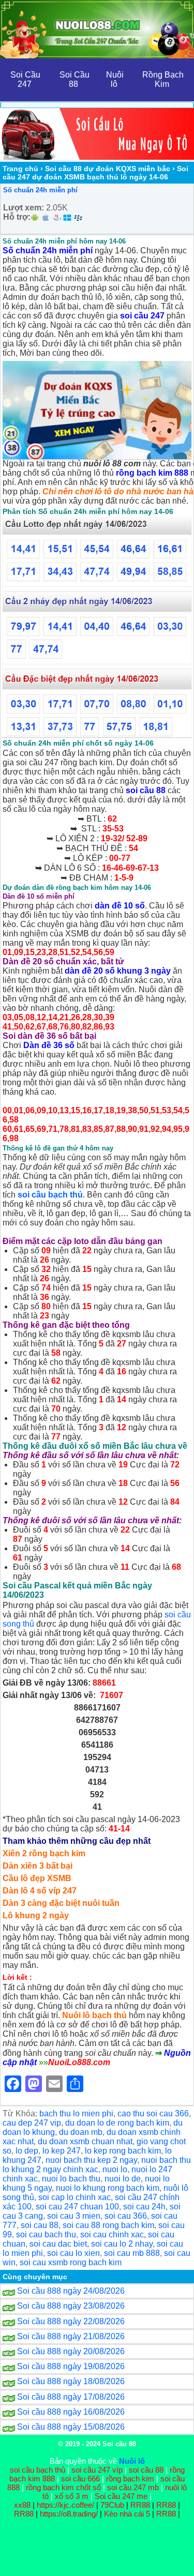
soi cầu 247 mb (133, 2487)
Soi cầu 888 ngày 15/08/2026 (71, 2427)
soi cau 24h (144, 2207)
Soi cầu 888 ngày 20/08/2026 (71, 2351)
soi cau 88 (40, 2225)
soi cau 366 (126, 2216)
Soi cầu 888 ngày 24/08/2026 (71, 2291)
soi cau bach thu (46, 2234)
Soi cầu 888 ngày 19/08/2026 (71, 2366)
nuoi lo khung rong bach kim (108, 2188)
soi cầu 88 (146, 790)
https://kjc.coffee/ (65, 2505)
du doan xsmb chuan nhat (85, 2141)
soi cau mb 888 (132, 2253)
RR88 (140, 2505)
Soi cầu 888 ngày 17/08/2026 (71, 2397)
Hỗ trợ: (17, 217)
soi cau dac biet (58, 2244)
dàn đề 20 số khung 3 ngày (118, 971)
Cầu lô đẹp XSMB (37, 1878)
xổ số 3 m (72, 2496)
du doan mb (81, 2132)
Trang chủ (20, 169)
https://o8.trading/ (69, 2514)
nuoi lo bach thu (71, 2179)
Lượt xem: (24, 208)
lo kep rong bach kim (123, 2151)
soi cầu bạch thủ (50, 1195)
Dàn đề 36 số (49, 1045)
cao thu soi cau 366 (153, 2113)
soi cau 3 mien (74, 2216)
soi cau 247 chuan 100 (77, 2207)
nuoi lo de (123, 2179)
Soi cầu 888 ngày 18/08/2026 (71, 2381)
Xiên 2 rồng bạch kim (44, 1853)
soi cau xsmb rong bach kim (71, 2262)
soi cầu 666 (80, 2479)
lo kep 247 (62, 2151)
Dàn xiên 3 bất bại (38, 1866)
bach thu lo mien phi (76, 2113)
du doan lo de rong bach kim (117, 2123)
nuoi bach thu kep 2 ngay (91, 2160)
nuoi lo (115, 2169)
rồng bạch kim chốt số (63, 2487)
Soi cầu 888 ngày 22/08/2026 (71, 2321)
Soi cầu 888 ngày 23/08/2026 (71, 2306)
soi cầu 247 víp (97, 2470)
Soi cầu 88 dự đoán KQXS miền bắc (108, 169)
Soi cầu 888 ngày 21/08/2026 (71, 2336)
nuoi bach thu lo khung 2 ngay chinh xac (97, 2165)
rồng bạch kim (130, 2479)
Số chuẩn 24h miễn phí (40, 190)
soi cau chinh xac (112, 2234)
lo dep (27, 2151)
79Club (112, 2505)
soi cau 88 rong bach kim (108, 2225)
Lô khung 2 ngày (36, 1915)
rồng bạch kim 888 (152, 473)
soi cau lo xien (73, 2253)
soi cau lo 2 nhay (122, 2244)
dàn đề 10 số (120, 906)
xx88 (23, 2505)
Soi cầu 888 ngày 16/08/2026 (71, 2412)
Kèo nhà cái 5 (127, 2514)
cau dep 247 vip (32, 2123)
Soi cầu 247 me (121, 2496)
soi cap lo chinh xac (74, 2197)
